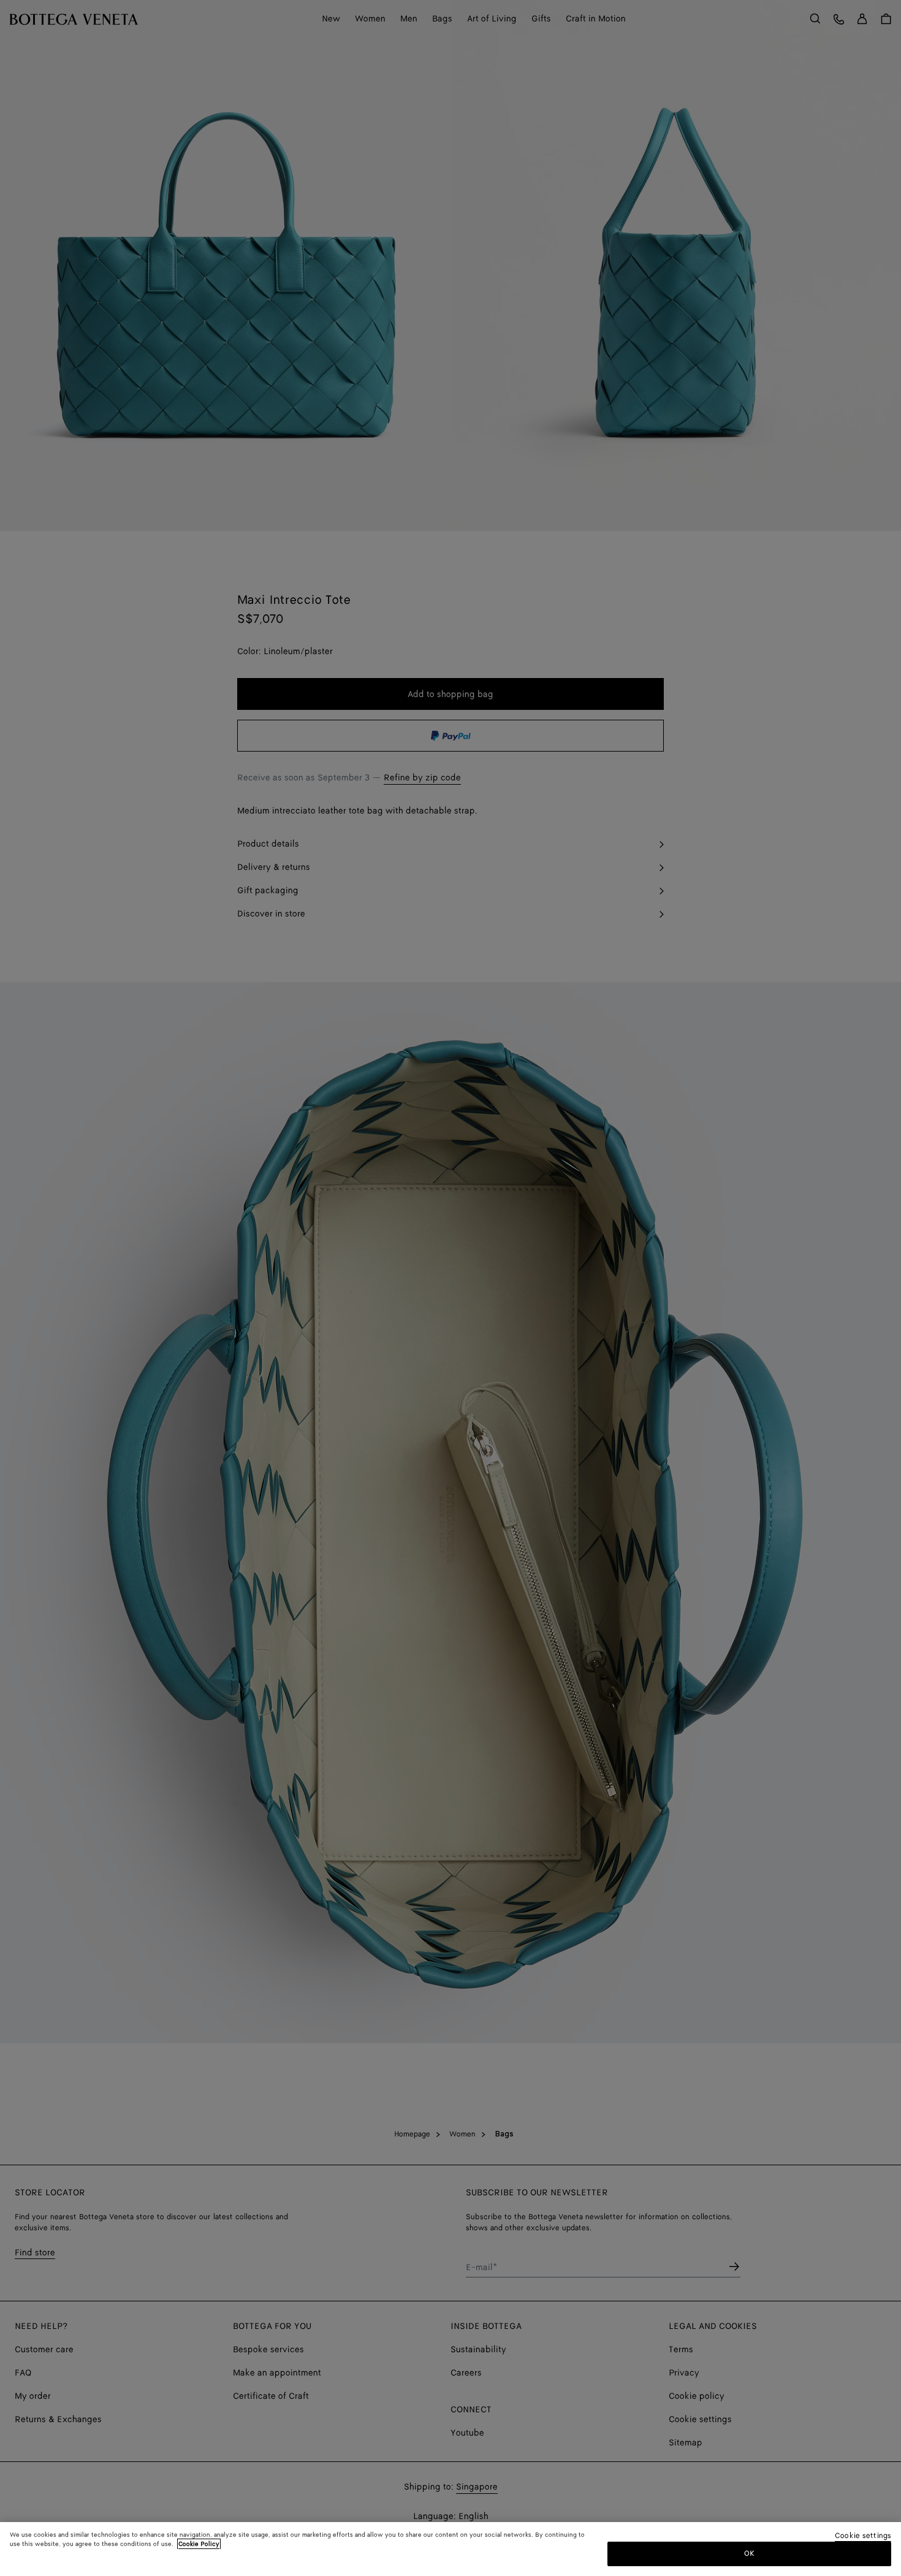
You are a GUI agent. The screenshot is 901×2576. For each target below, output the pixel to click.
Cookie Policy (199, 2544)
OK (749, 2554)
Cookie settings (863, 2536)
